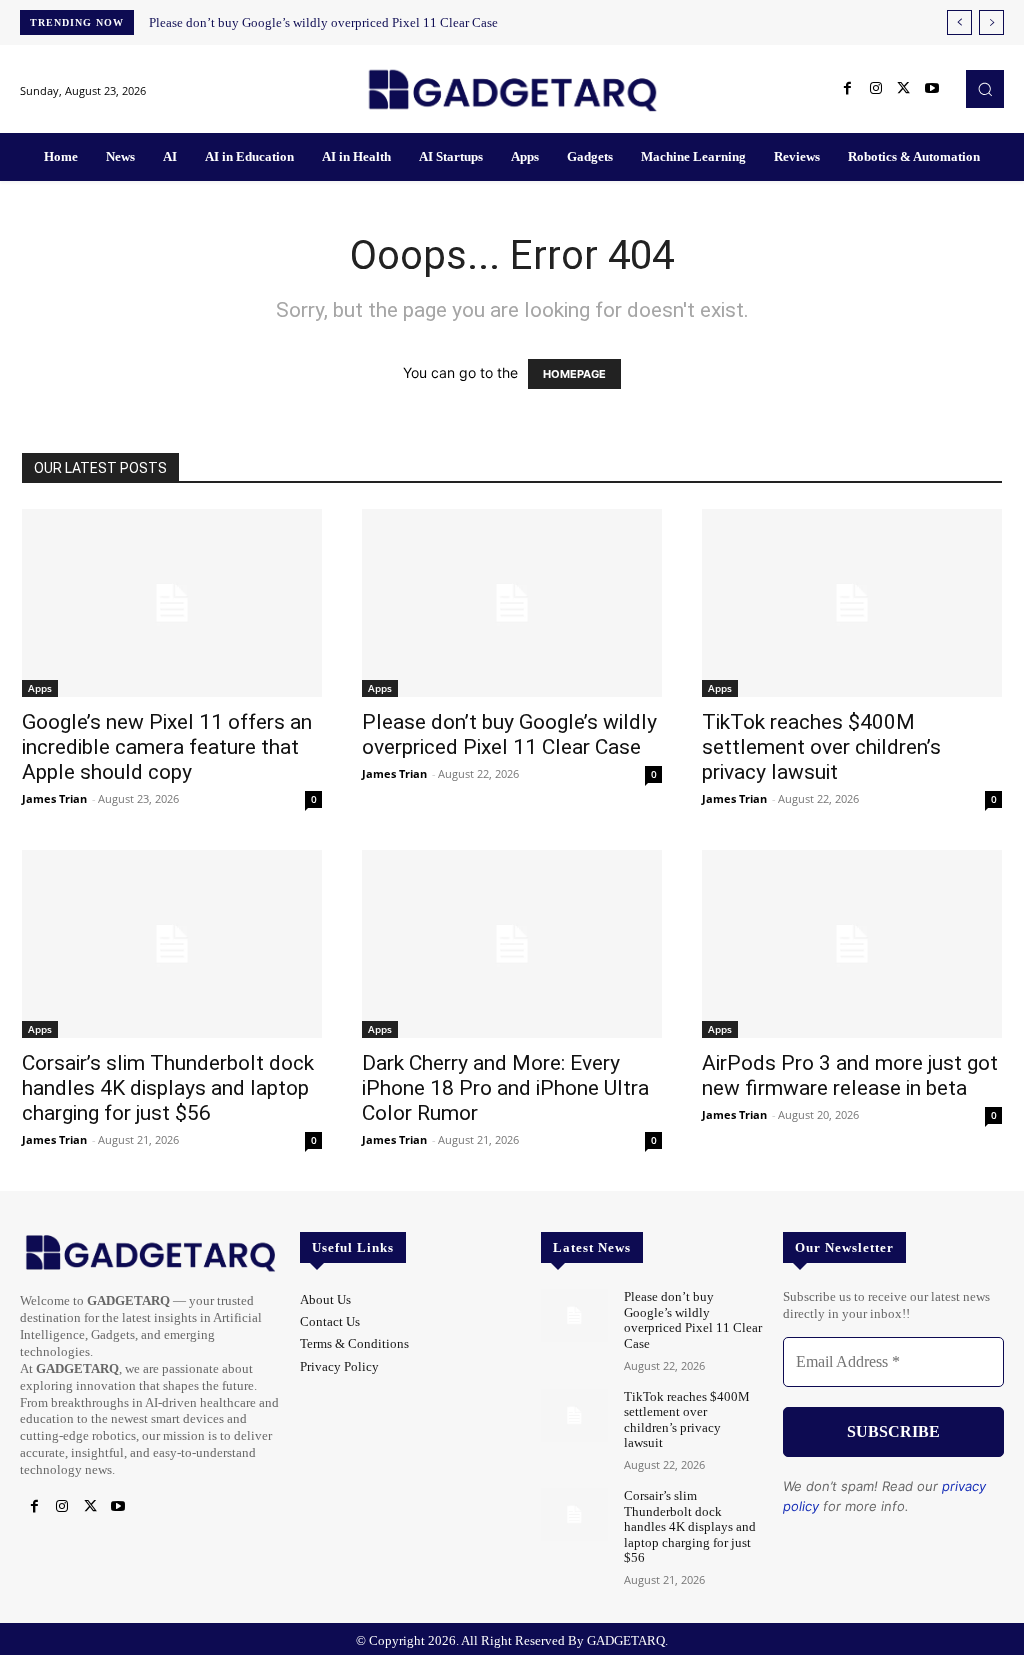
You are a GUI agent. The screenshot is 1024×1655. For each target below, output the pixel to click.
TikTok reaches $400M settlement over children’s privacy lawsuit (821, 747)
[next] (991, 22)
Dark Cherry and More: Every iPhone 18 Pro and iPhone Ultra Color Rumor (505, 1088)
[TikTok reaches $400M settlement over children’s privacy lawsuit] (852, 603)
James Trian (54, 798)
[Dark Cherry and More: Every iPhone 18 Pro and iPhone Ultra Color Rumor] (512, 944)
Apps (40, 688)
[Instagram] (876, 89)
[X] (904, 89)
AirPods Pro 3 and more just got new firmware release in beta (850, 1075)
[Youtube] (932, 89)
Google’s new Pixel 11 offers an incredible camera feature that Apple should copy (167, 747)
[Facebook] (848, 89)
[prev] (959, 22)
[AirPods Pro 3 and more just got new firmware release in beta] (852, 944)
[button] (985, 89)
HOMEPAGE (574, 374)
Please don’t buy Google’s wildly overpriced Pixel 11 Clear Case (323, 22)
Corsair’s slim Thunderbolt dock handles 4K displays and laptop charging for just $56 (168, 1088)
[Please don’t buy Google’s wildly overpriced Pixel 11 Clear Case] (512, 603)
